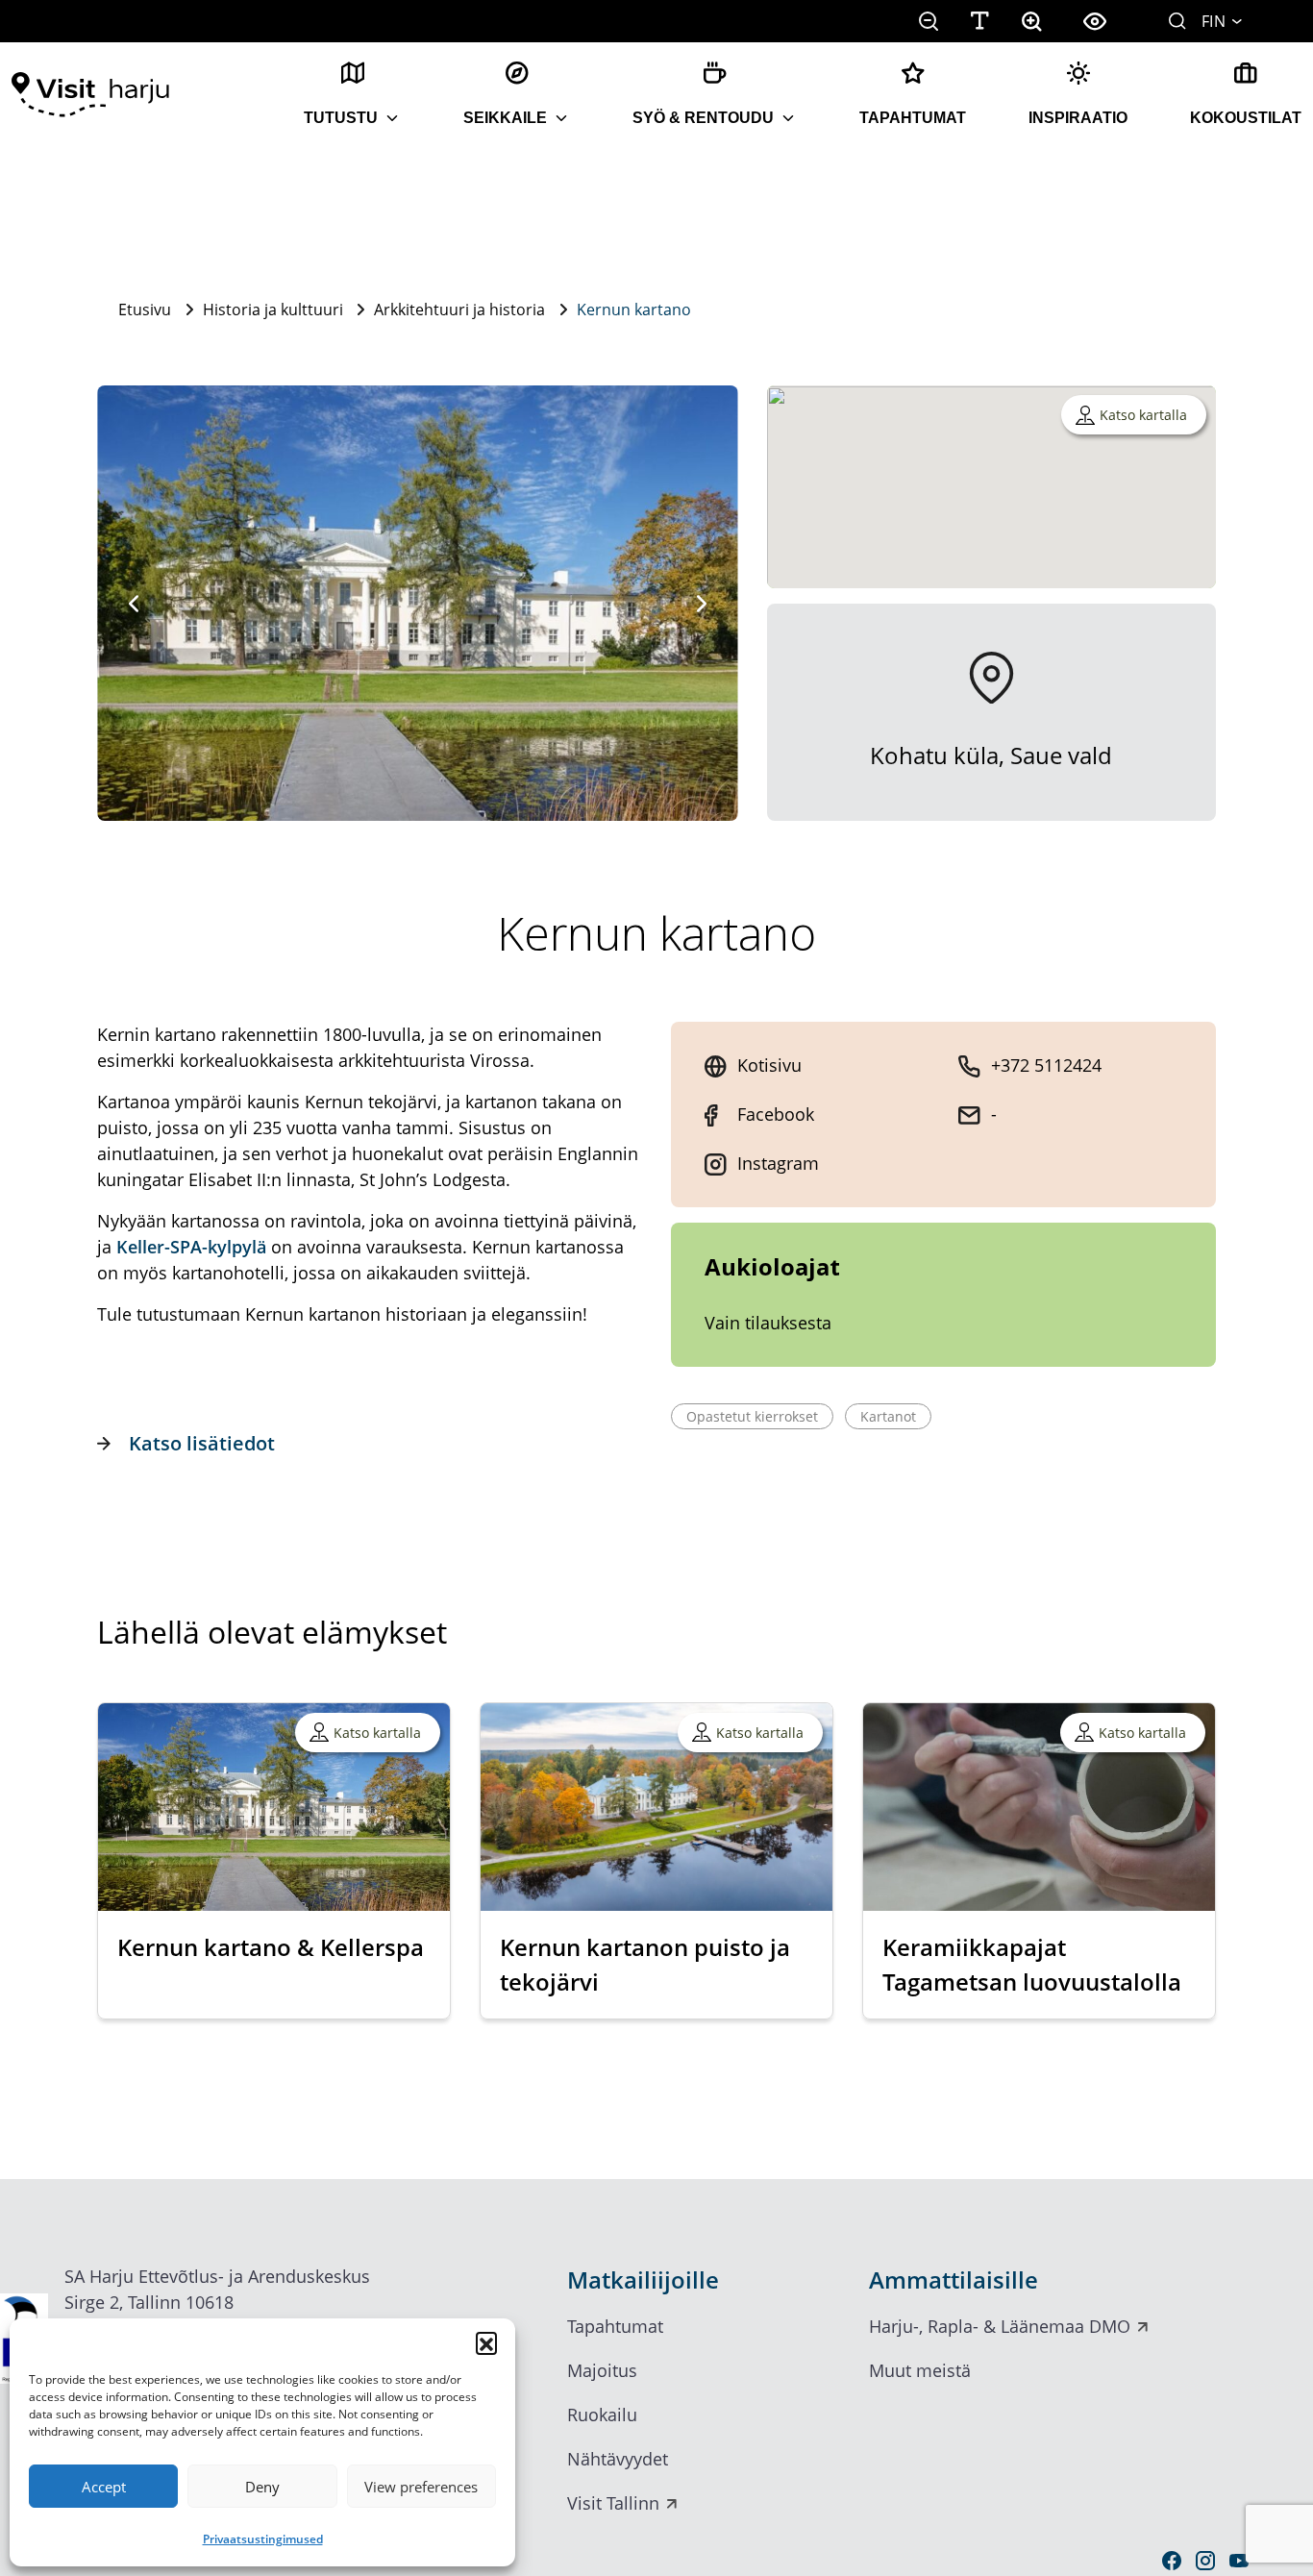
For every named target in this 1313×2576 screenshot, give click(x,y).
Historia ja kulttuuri (273, 310)
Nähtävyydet (618, 2459)
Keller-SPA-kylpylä (191, 1247)
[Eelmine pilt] (134, 604)
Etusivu (145, 310)
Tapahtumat (913, 118)
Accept (104, 2487)
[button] (486, 2342)
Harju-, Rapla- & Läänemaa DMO (1000, 2326)
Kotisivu (769, 1065)
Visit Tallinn (613, 2503)
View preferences (421, 2487)
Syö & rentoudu (703, 118)
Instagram (778, 1163)
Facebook (776, 1114)
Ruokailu (602, 2415)
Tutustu (341, 118)
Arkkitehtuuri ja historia (459, 310)
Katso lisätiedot (202, 1443)
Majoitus (602, 2370)
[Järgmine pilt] (702, 604)
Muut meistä (920, 2370)
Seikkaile (505, 118)
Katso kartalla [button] (1143, 415)
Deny (262, 2487)
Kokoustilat (1246, 118)
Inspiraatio (1078, 118)
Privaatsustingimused (263, 2539)
